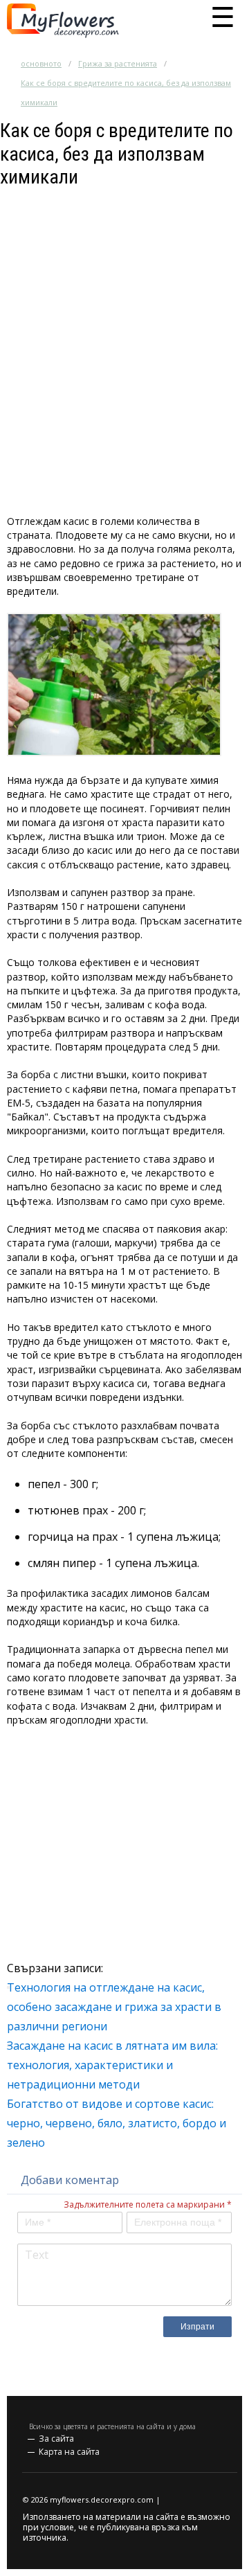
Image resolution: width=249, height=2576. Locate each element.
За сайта (56, 2439)
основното (41, 63)
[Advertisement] (124, 314)
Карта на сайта (69, 2452)
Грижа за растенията (118, 63)
